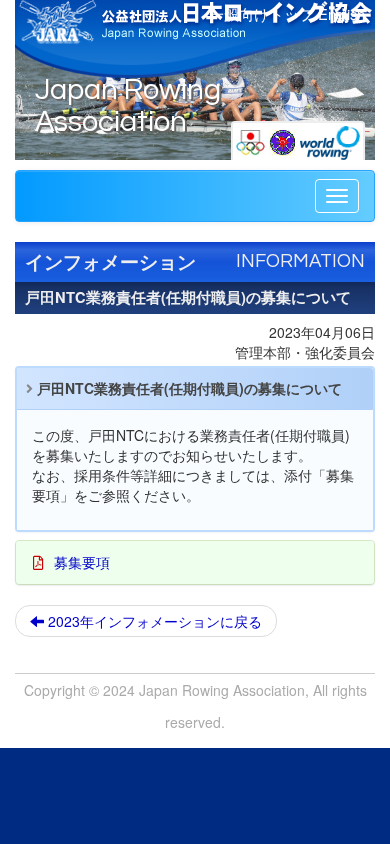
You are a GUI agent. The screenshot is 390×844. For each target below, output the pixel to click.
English (341, 13)
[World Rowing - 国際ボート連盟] (330, 140)
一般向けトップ (261, 13)
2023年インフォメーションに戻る (153, 621)
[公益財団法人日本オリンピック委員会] (252, 140)
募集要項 (82, 562)
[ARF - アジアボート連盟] (284, 140)
